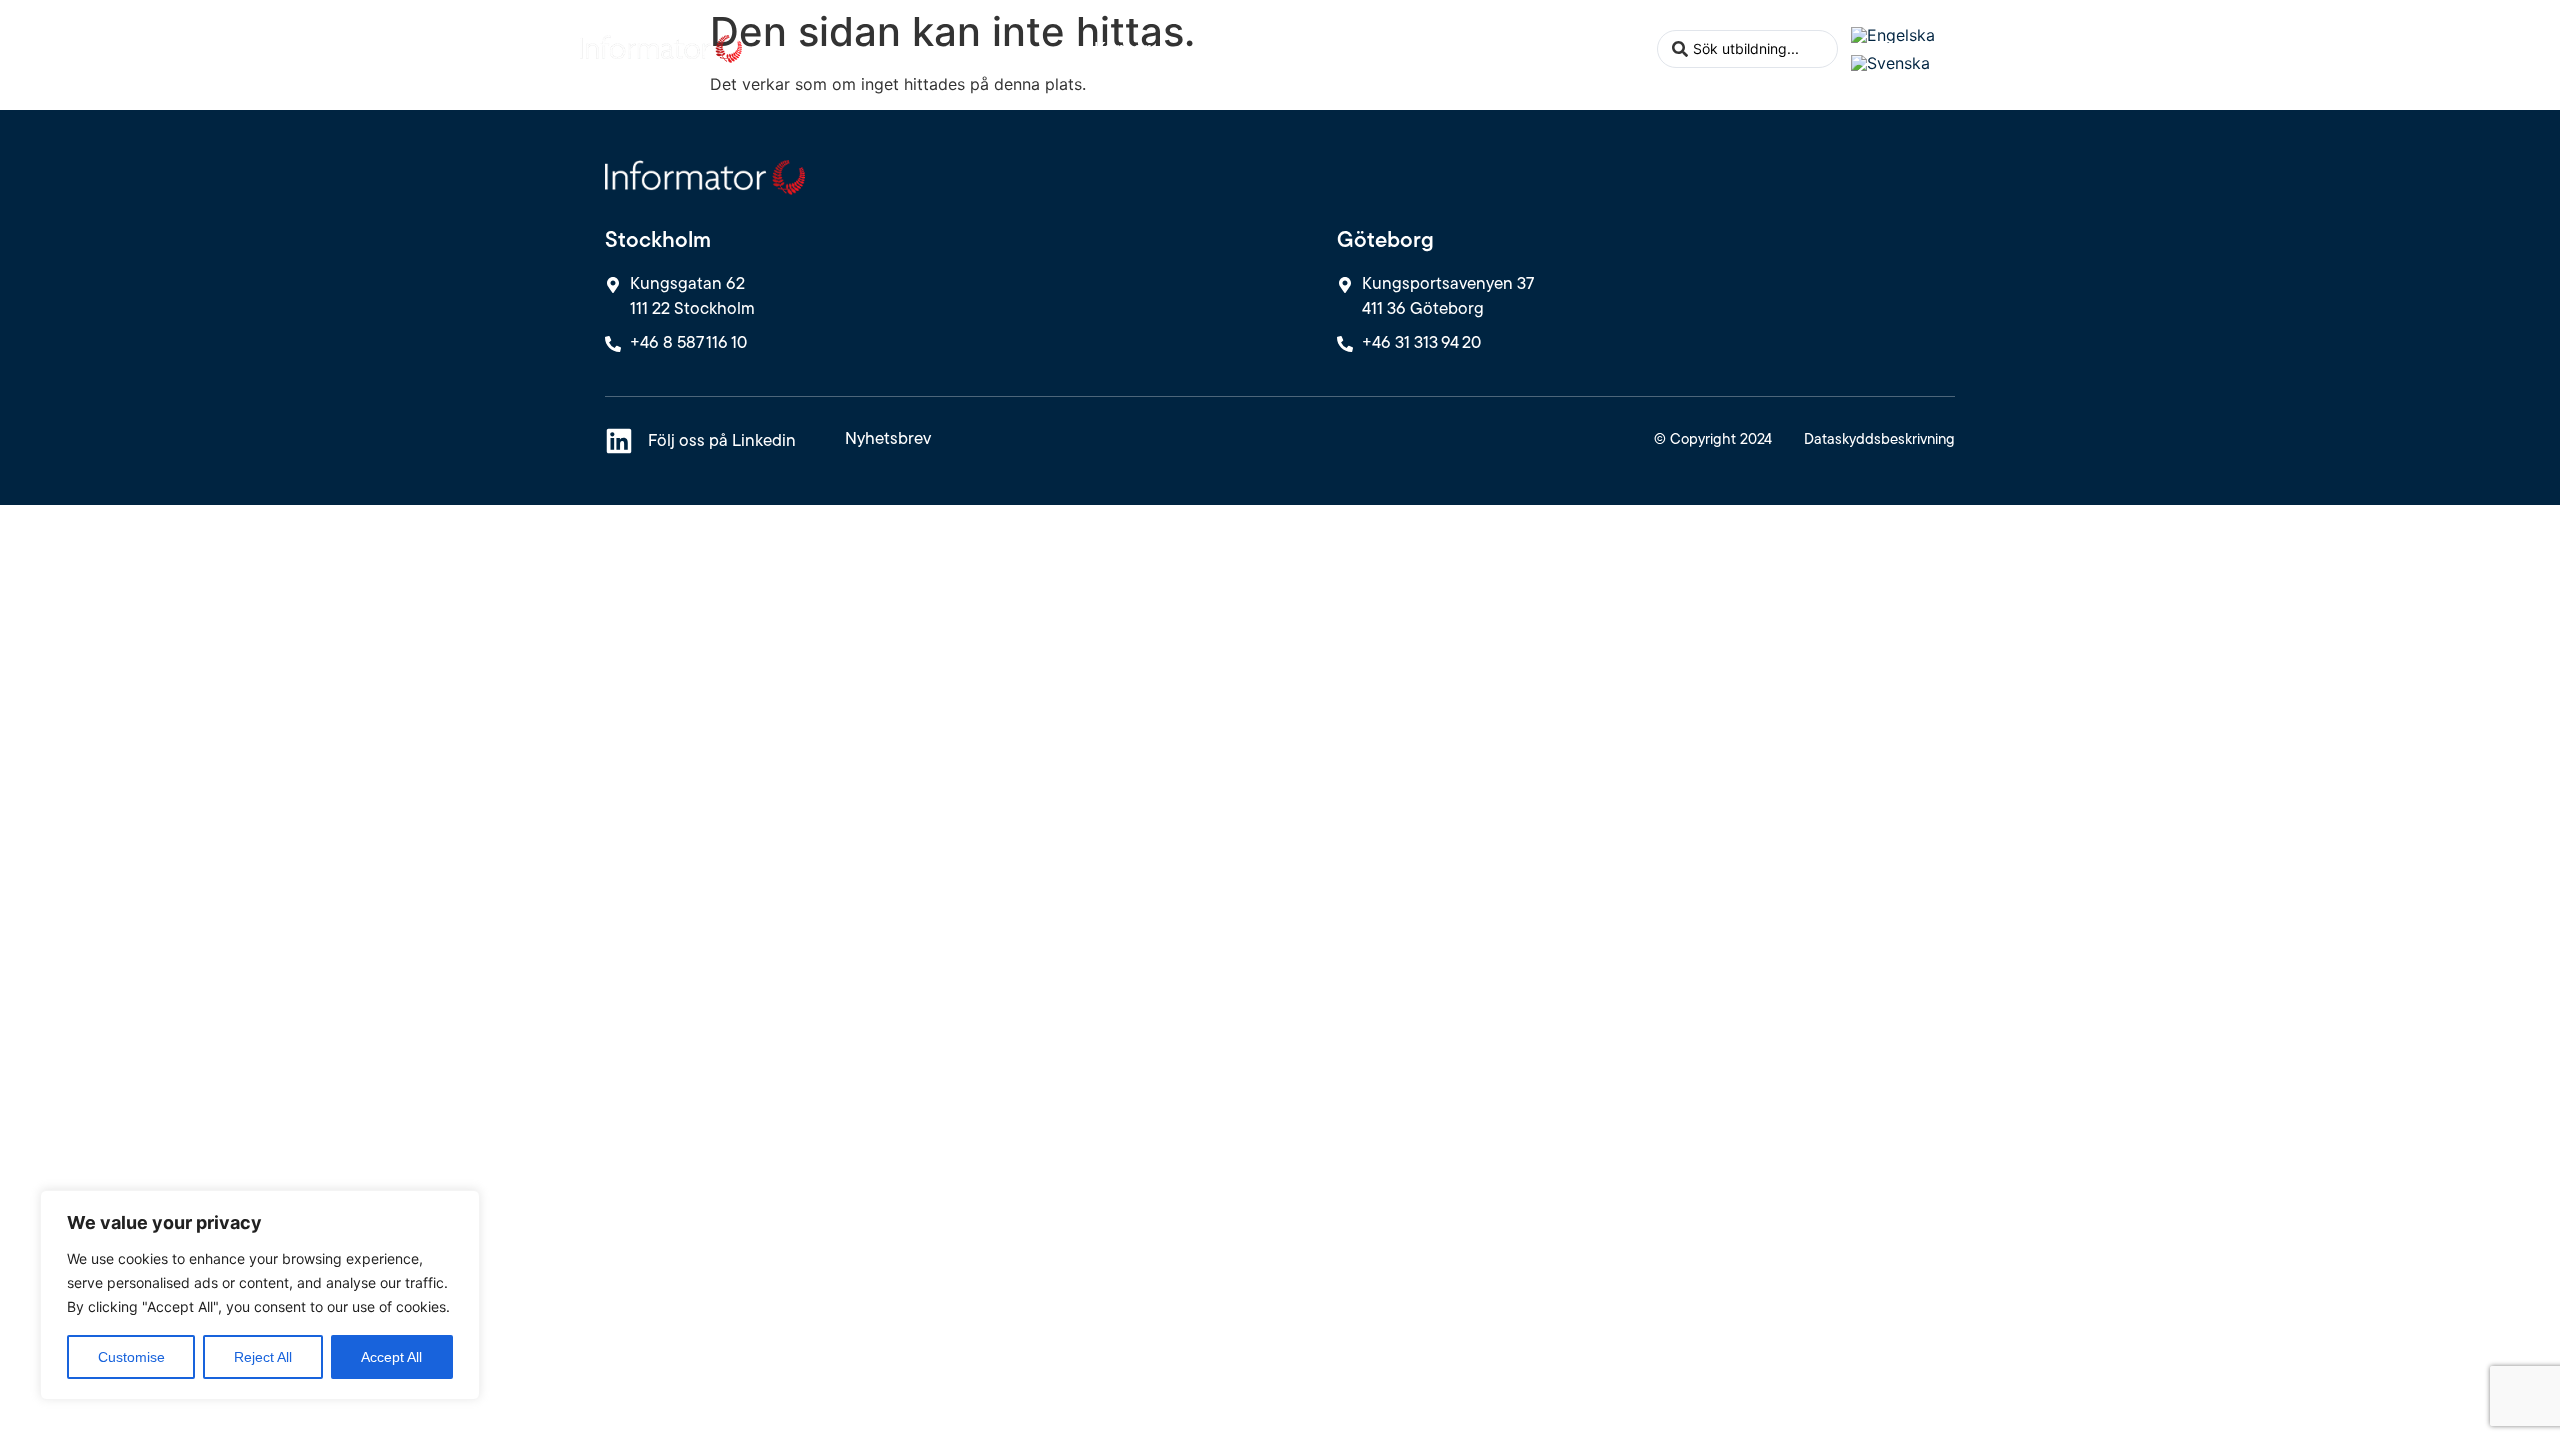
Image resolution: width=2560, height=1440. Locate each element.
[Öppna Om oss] (1632, 48)
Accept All (391, 1357)
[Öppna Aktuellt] (1499, 48)
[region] (260, 1295)
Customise (131, 1357)
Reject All (263, 1357)
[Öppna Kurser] (1165, 48)
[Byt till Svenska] (1890, 63)
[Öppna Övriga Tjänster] (1365, 48)
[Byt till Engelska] (1893, 34)
